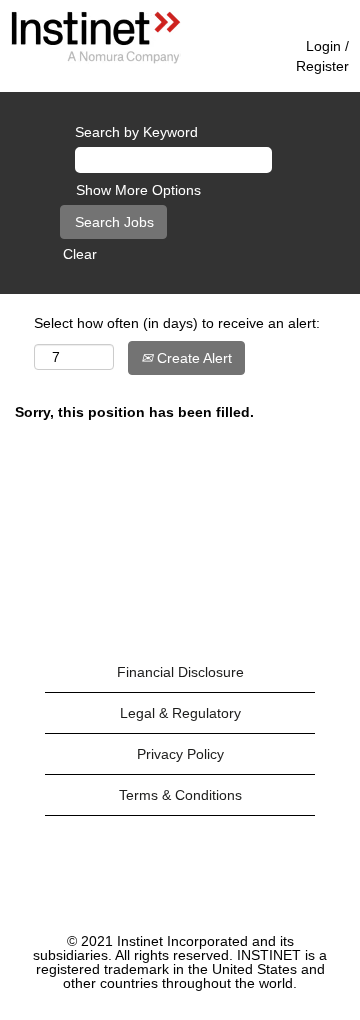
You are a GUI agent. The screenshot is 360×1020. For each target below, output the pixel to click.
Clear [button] (80, 254)
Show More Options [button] (138, 190)
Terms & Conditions (180, 795)
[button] (230, 53)
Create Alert (192, 358)
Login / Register (322, 56)
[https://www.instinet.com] (96, 37)
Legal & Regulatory (180, 713)
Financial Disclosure (180, 672)
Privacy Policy (180, 754)
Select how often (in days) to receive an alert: (177, 323)
